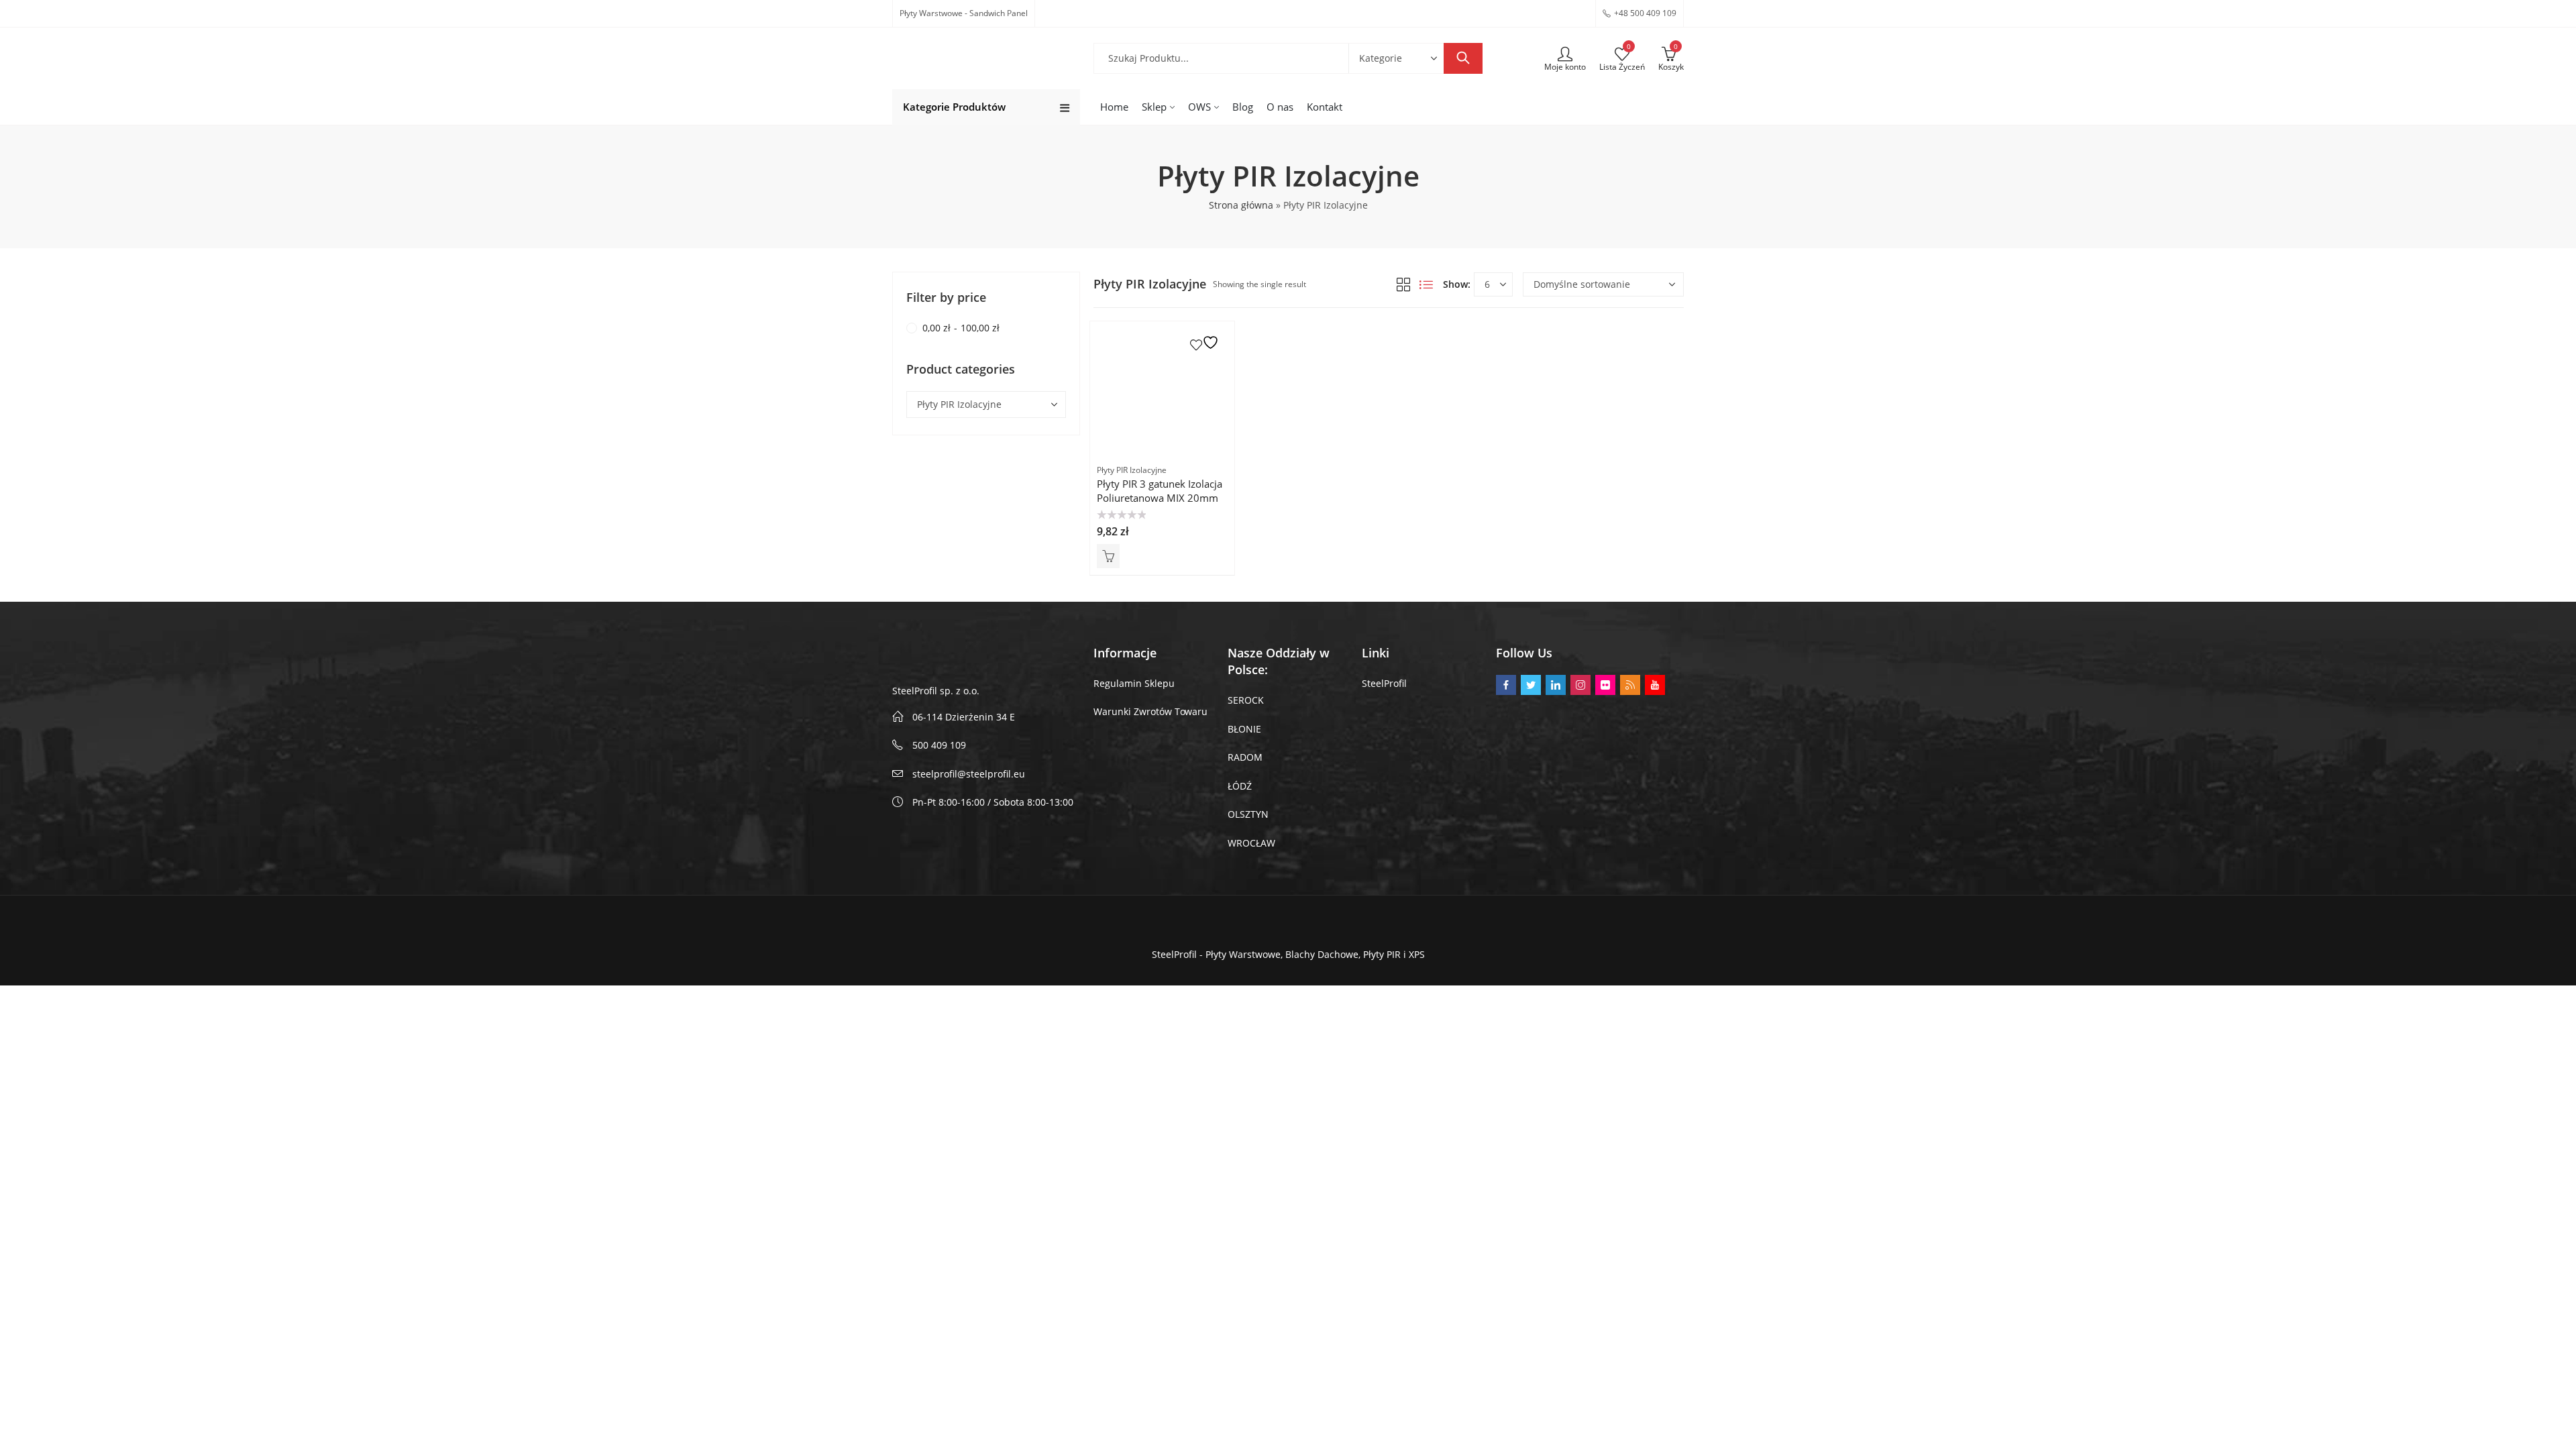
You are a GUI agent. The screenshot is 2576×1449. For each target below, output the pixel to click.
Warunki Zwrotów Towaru (1150, 711)
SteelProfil (1384, 683)
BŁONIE (1244, 729)
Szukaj (1463, 58)
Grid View (1403, 284)
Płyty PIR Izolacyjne (1132, 470)
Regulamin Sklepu (1134, 683)
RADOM (1245, 757)
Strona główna (1241, 205)
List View (1426, 284)
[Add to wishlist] (1206, 342)
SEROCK (1246, 700)
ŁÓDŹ (1240, 786)
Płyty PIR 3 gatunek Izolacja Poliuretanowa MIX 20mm (1160, 491)
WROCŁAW (1251, 843)
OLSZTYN (1248, 814)
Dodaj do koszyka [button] (1108, 556)
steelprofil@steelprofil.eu (969, 774)
